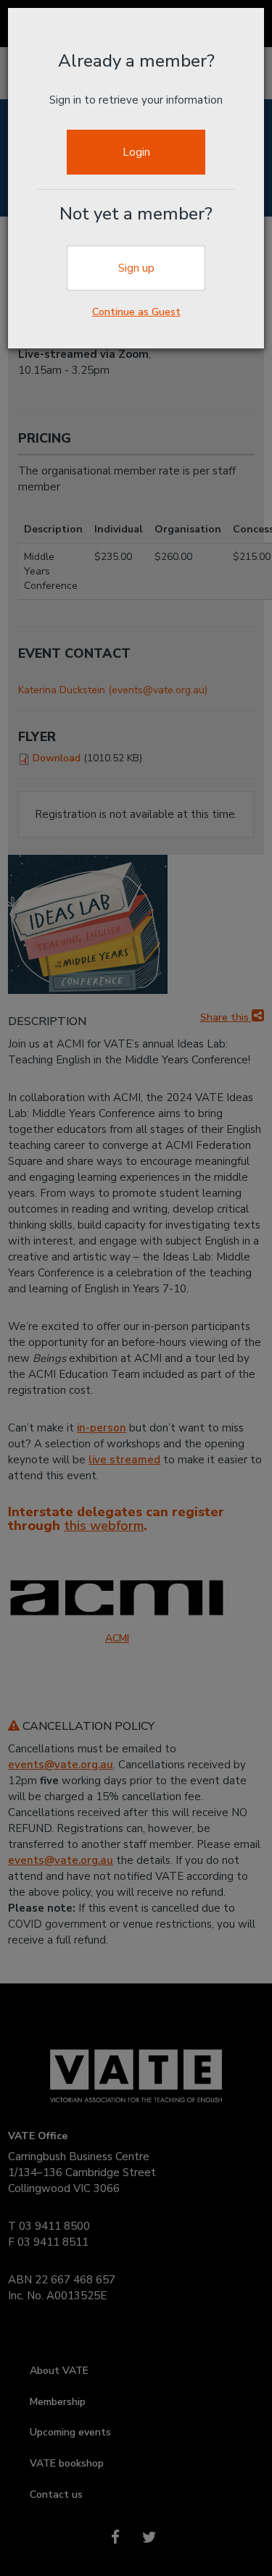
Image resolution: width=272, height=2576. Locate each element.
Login (136, 152)
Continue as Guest (136, 312)
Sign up (136, 268)
